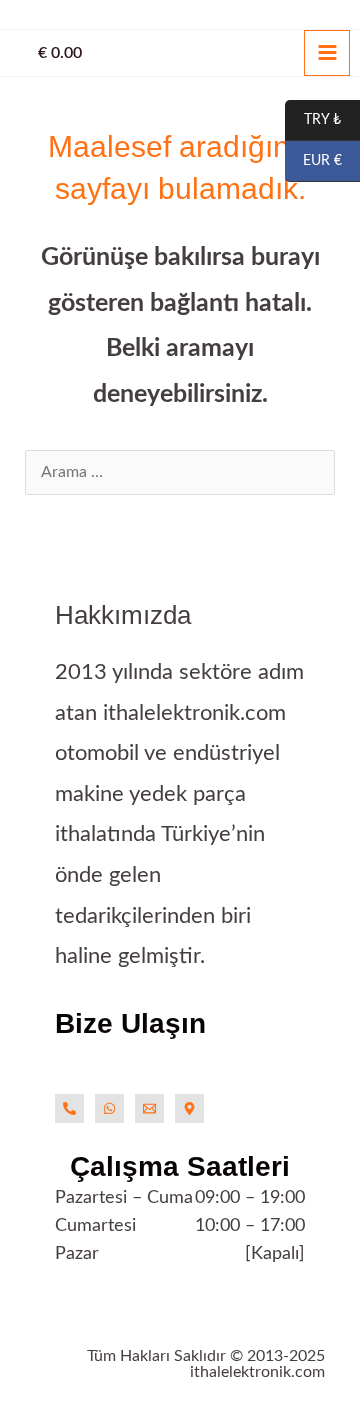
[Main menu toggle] (327, 53)
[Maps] (189, 1108)
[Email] (149, 1108)
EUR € (313, 162)
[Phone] (69, 1108)
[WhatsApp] (109, 1108)
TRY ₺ (313, 121)
